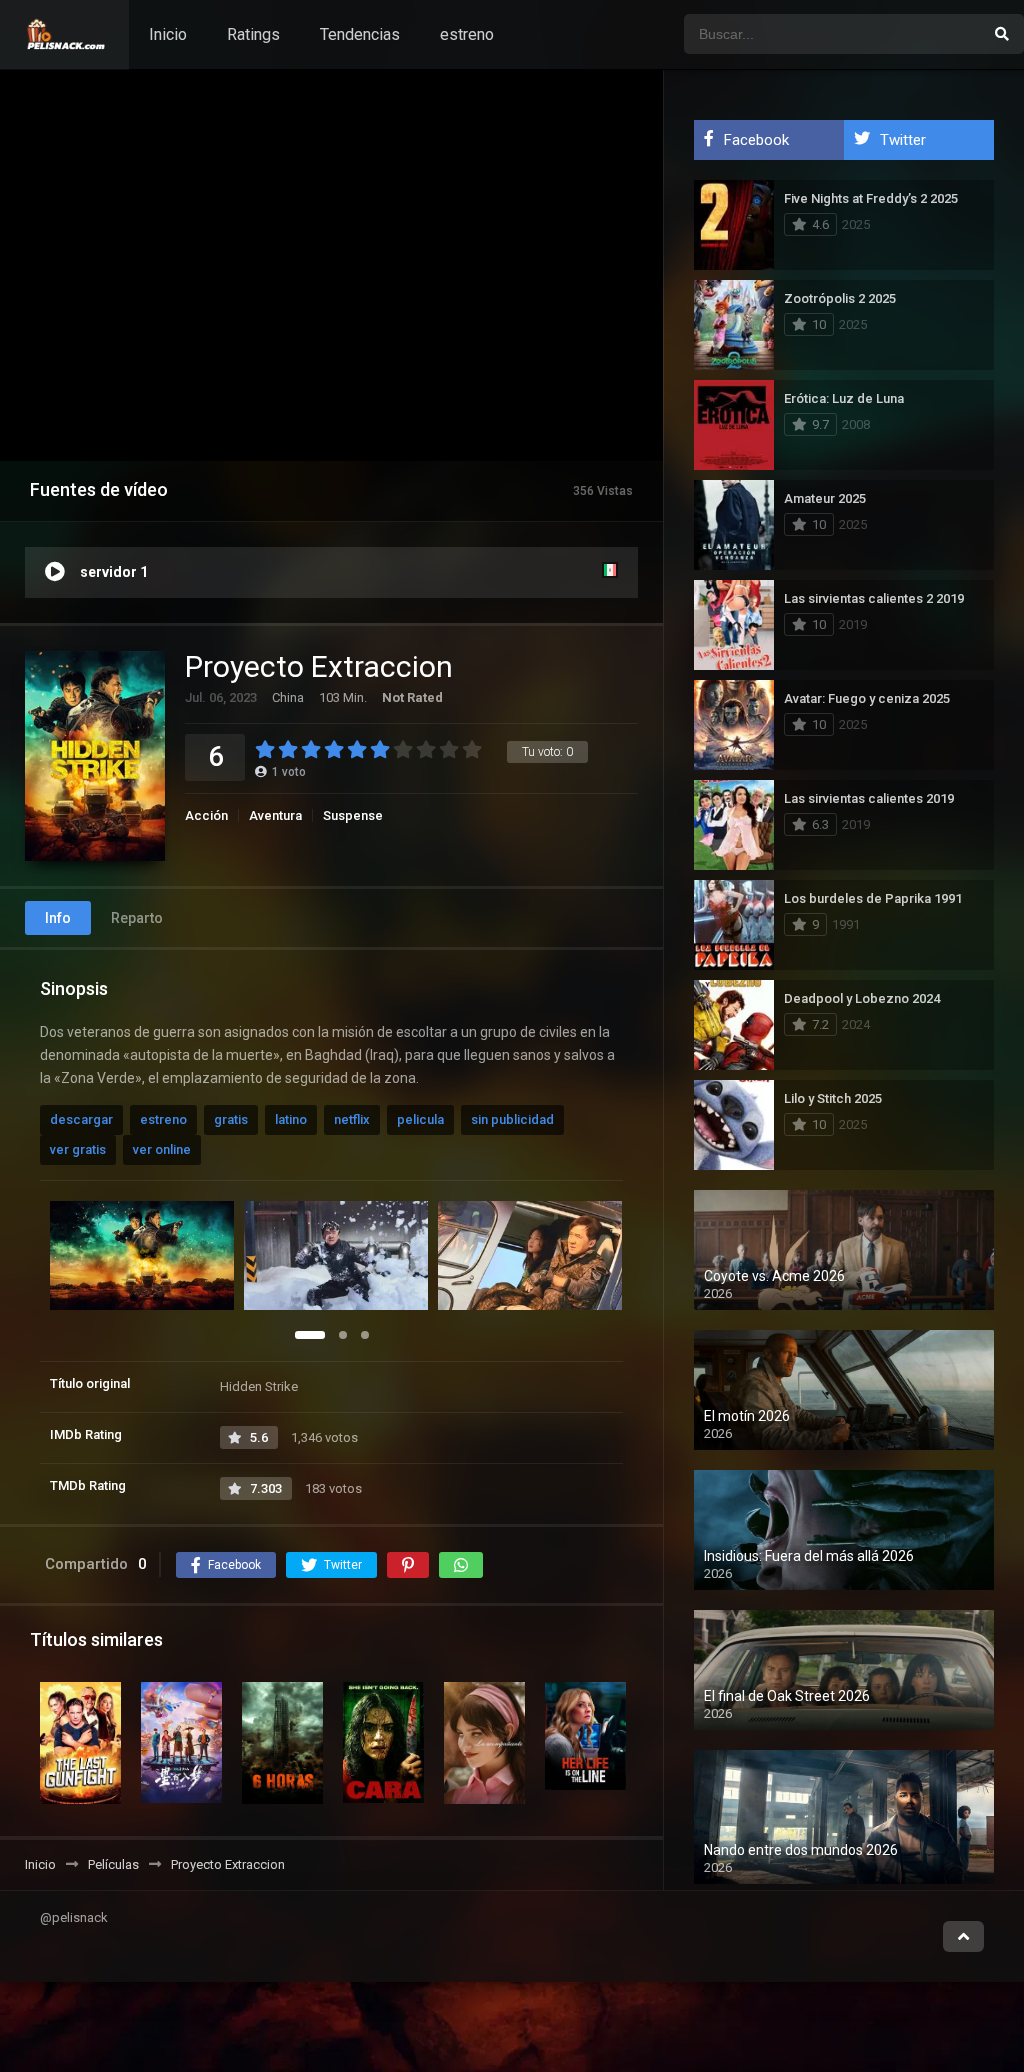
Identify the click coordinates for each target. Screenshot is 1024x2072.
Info (58, 918)
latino (291, 1119)
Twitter (903, 140)
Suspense (353, 815)
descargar (81, 1119)
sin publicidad (512, 1119)
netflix (352, 1119)
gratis (231, 1119)
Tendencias (360, 34)
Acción (206, 815)
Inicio (168, 34)
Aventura (275, 815)
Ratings (253, 34)
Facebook (756, 140)
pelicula (420, 1119)
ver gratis (78, 1149)
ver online (162, 1149)
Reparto (137, 918)
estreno (467, 34)
